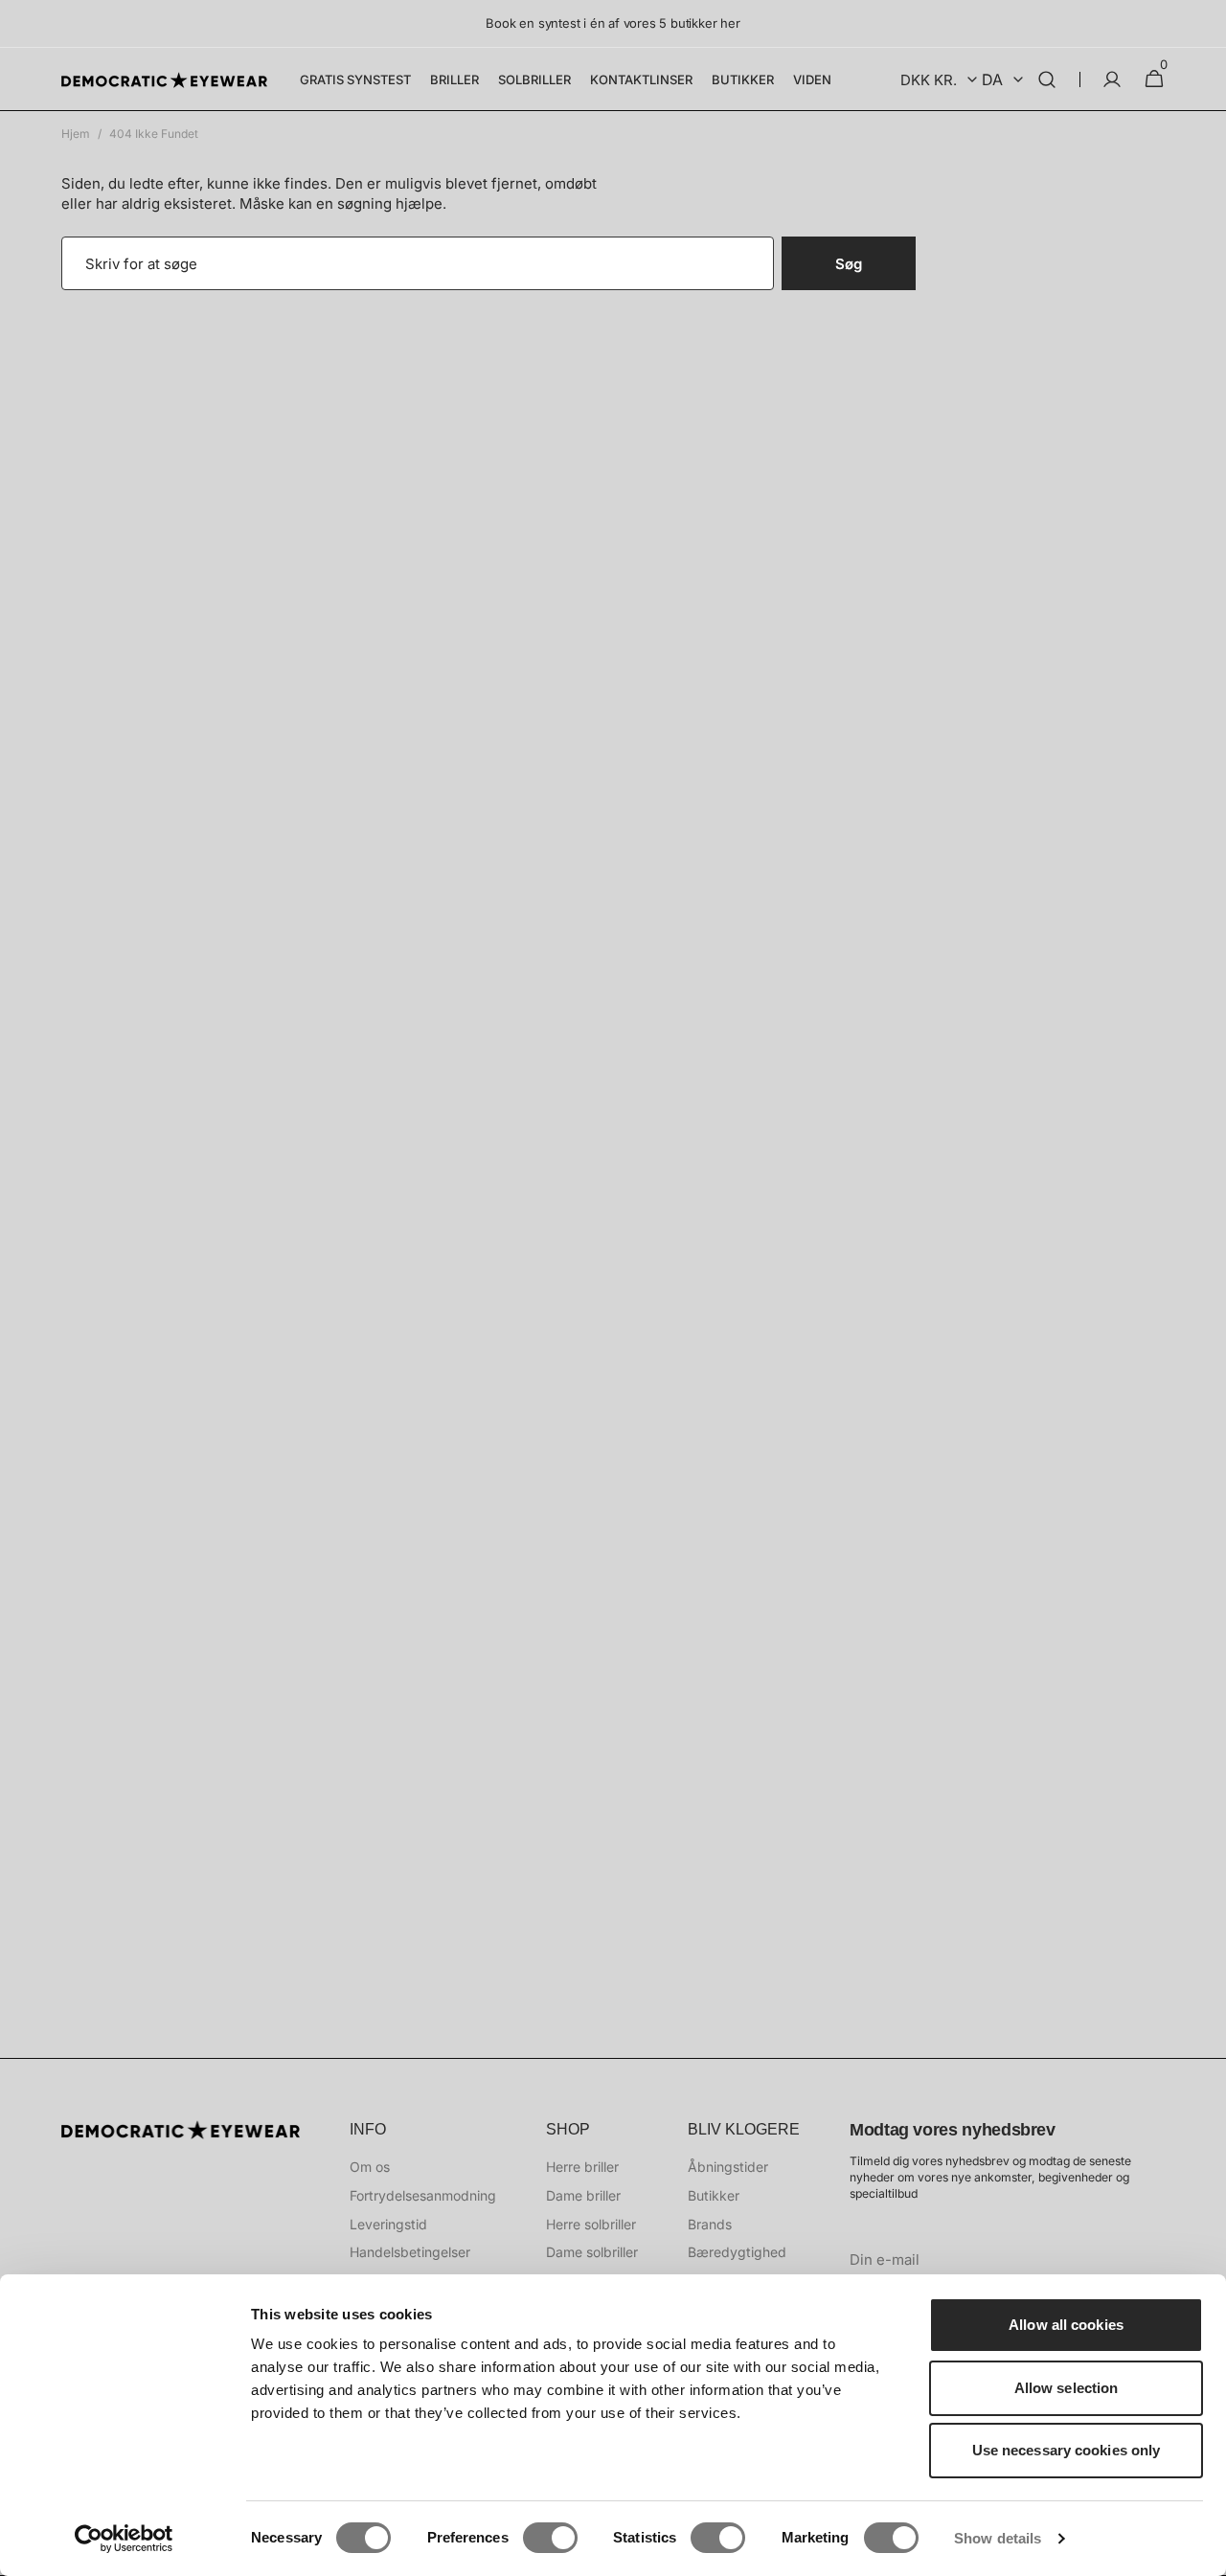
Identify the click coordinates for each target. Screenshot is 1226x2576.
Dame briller (583, 2195)
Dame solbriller (592, 2252)
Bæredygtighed (737, 2252)
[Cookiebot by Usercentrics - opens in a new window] (124, 2539)
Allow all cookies (1066, 2325)
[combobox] (418, 263)
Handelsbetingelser (410, 2252)
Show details (998, 2538)
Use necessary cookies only (1067, 2450)
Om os (370, 2167)
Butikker (714, 2195)
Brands (710, 2224)
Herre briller (582, 2167)
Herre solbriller (591, 2224)
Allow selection (1067, 2388)
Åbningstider (728, 2167)
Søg (849, 264)
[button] (1047, 79)
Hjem (76, 134)
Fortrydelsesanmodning (423, 2195)
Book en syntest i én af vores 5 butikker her (613, 23)
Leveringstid (388, 2224)
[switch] (550, 2538)
